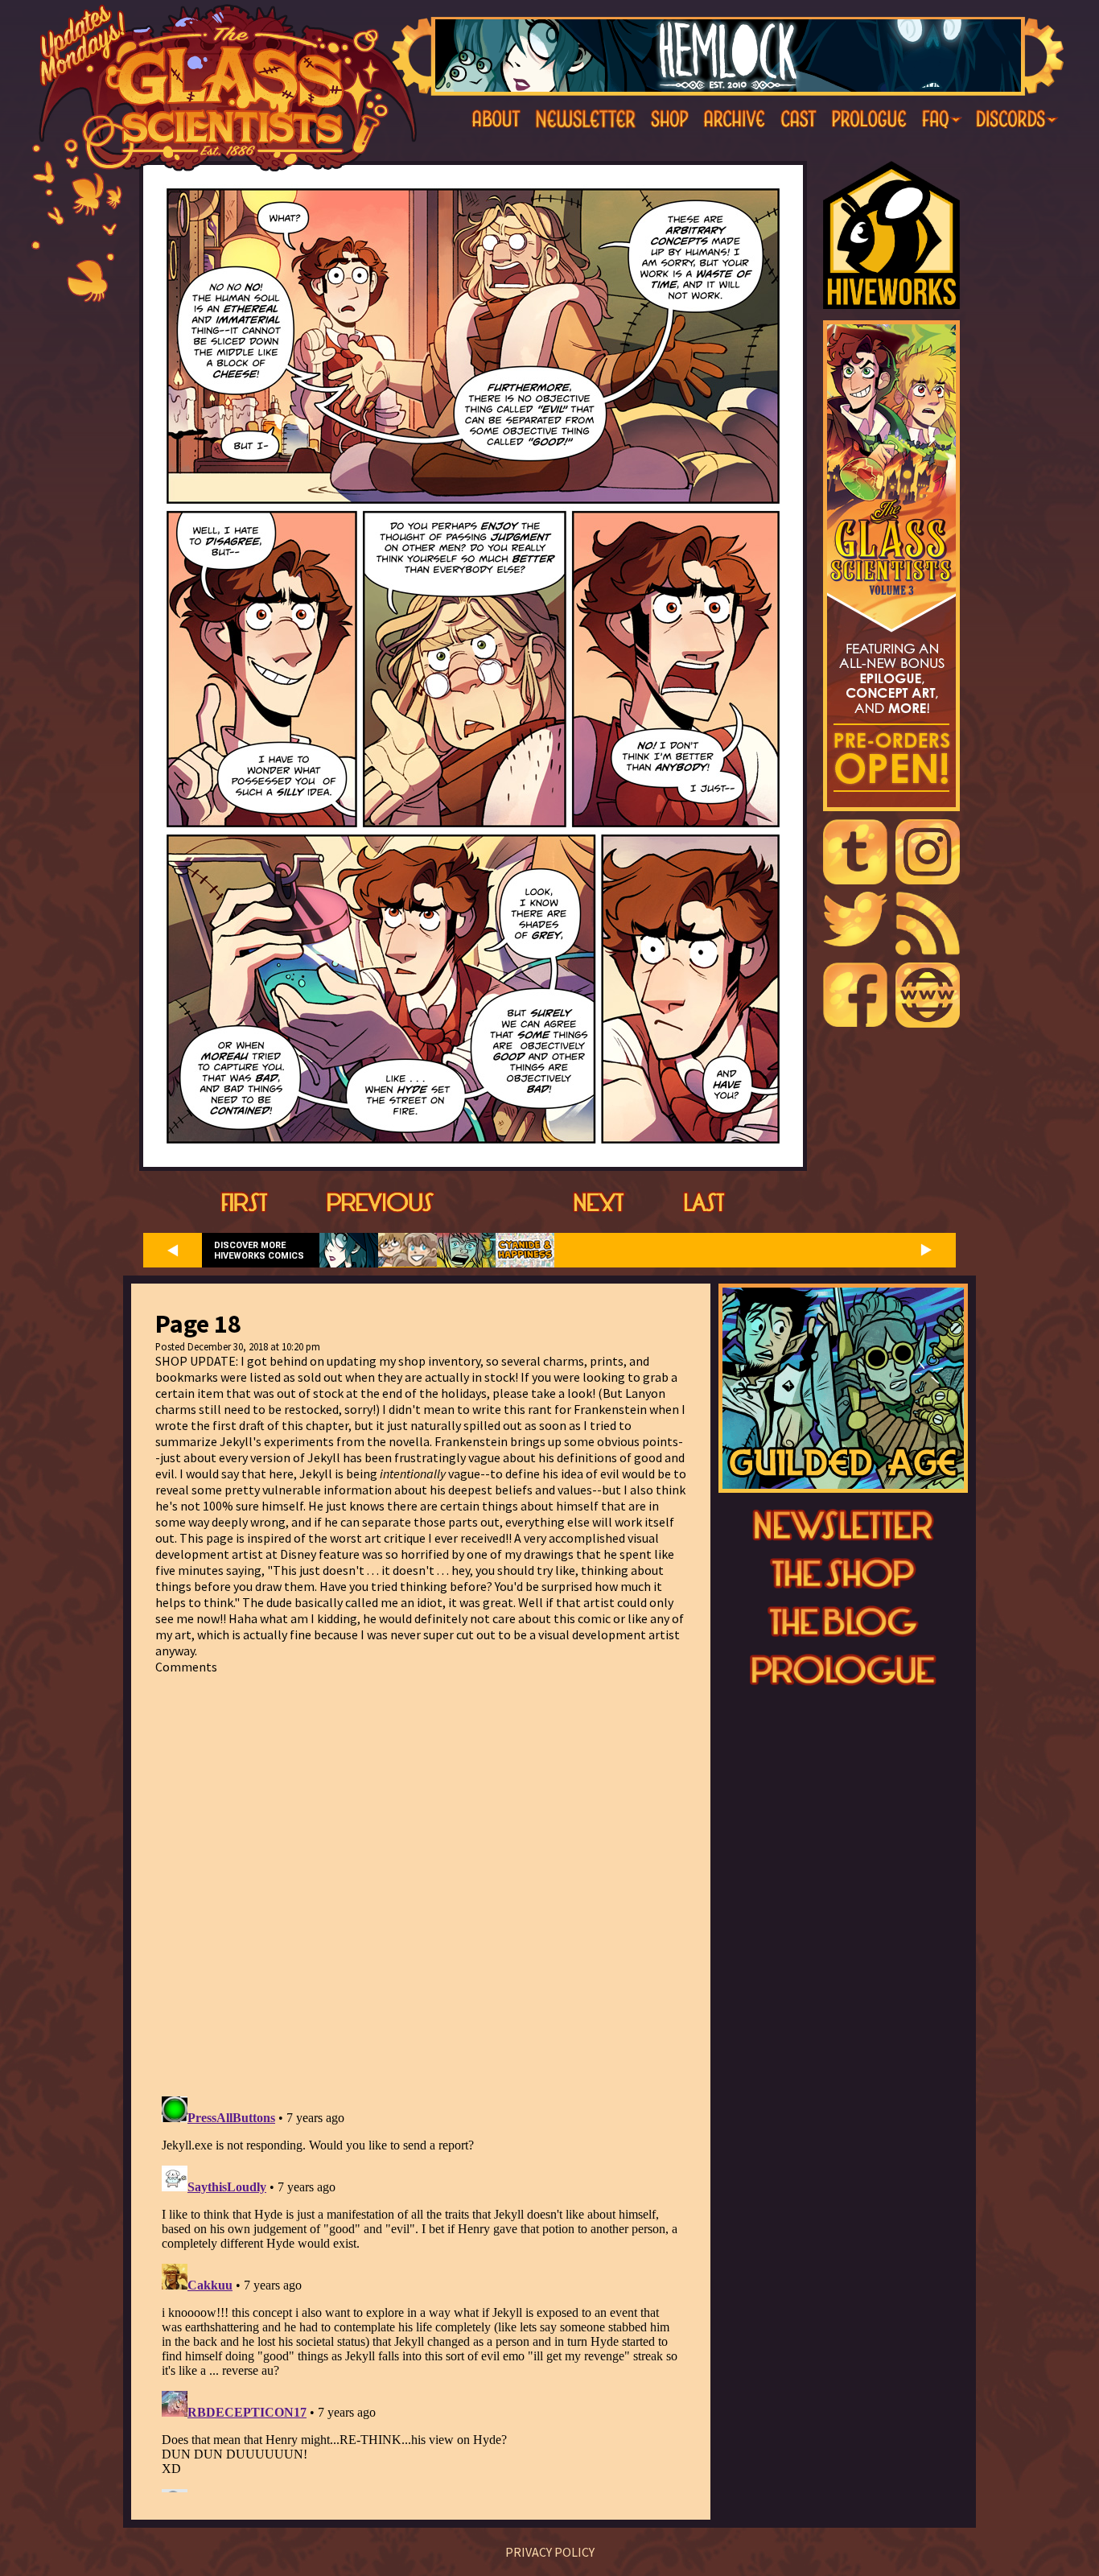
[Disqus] (421, 1876)
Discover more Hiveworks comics (259, 1251)
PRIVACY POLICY (550, 2552)
